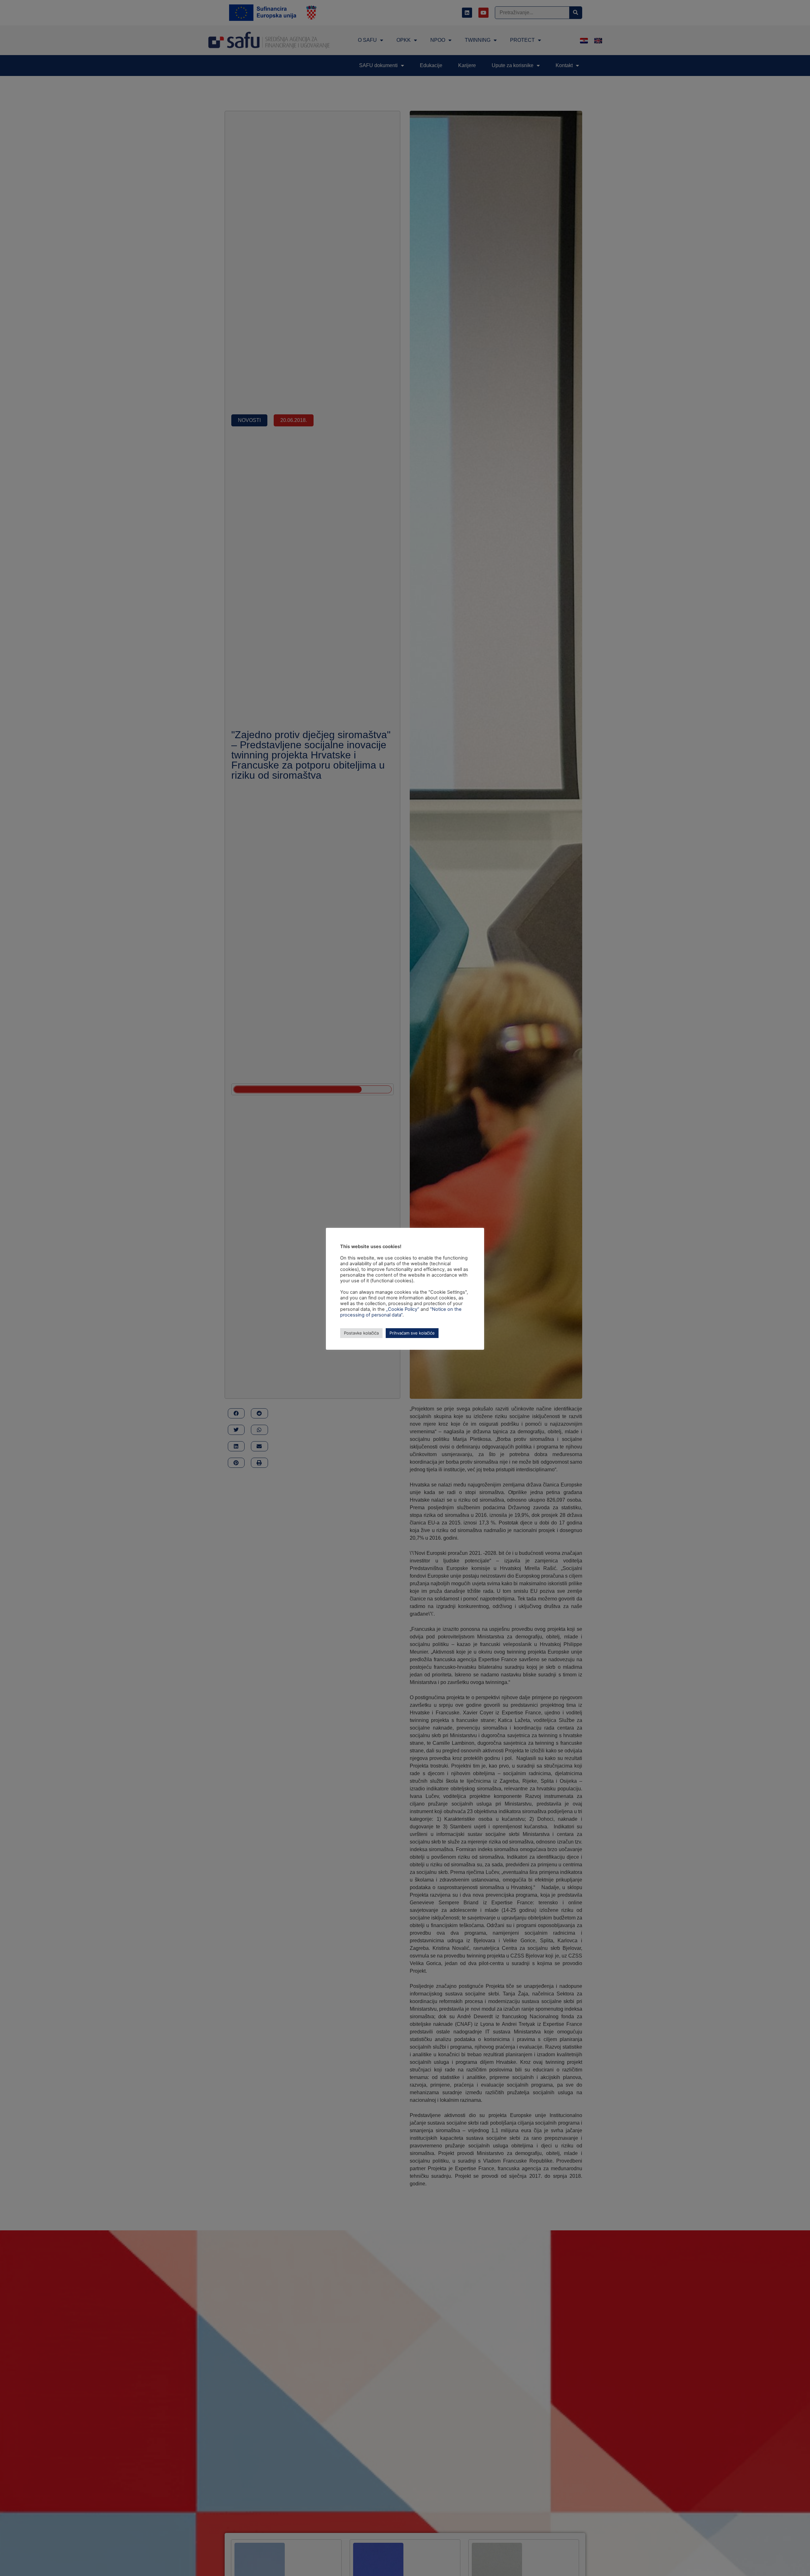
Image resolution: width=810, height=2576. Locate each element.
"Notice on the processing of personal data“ (401, 1312)
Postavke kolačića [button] (361, 1333)
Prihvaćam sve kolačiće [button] (412, 1333)
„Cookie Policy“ (403, 1309)
